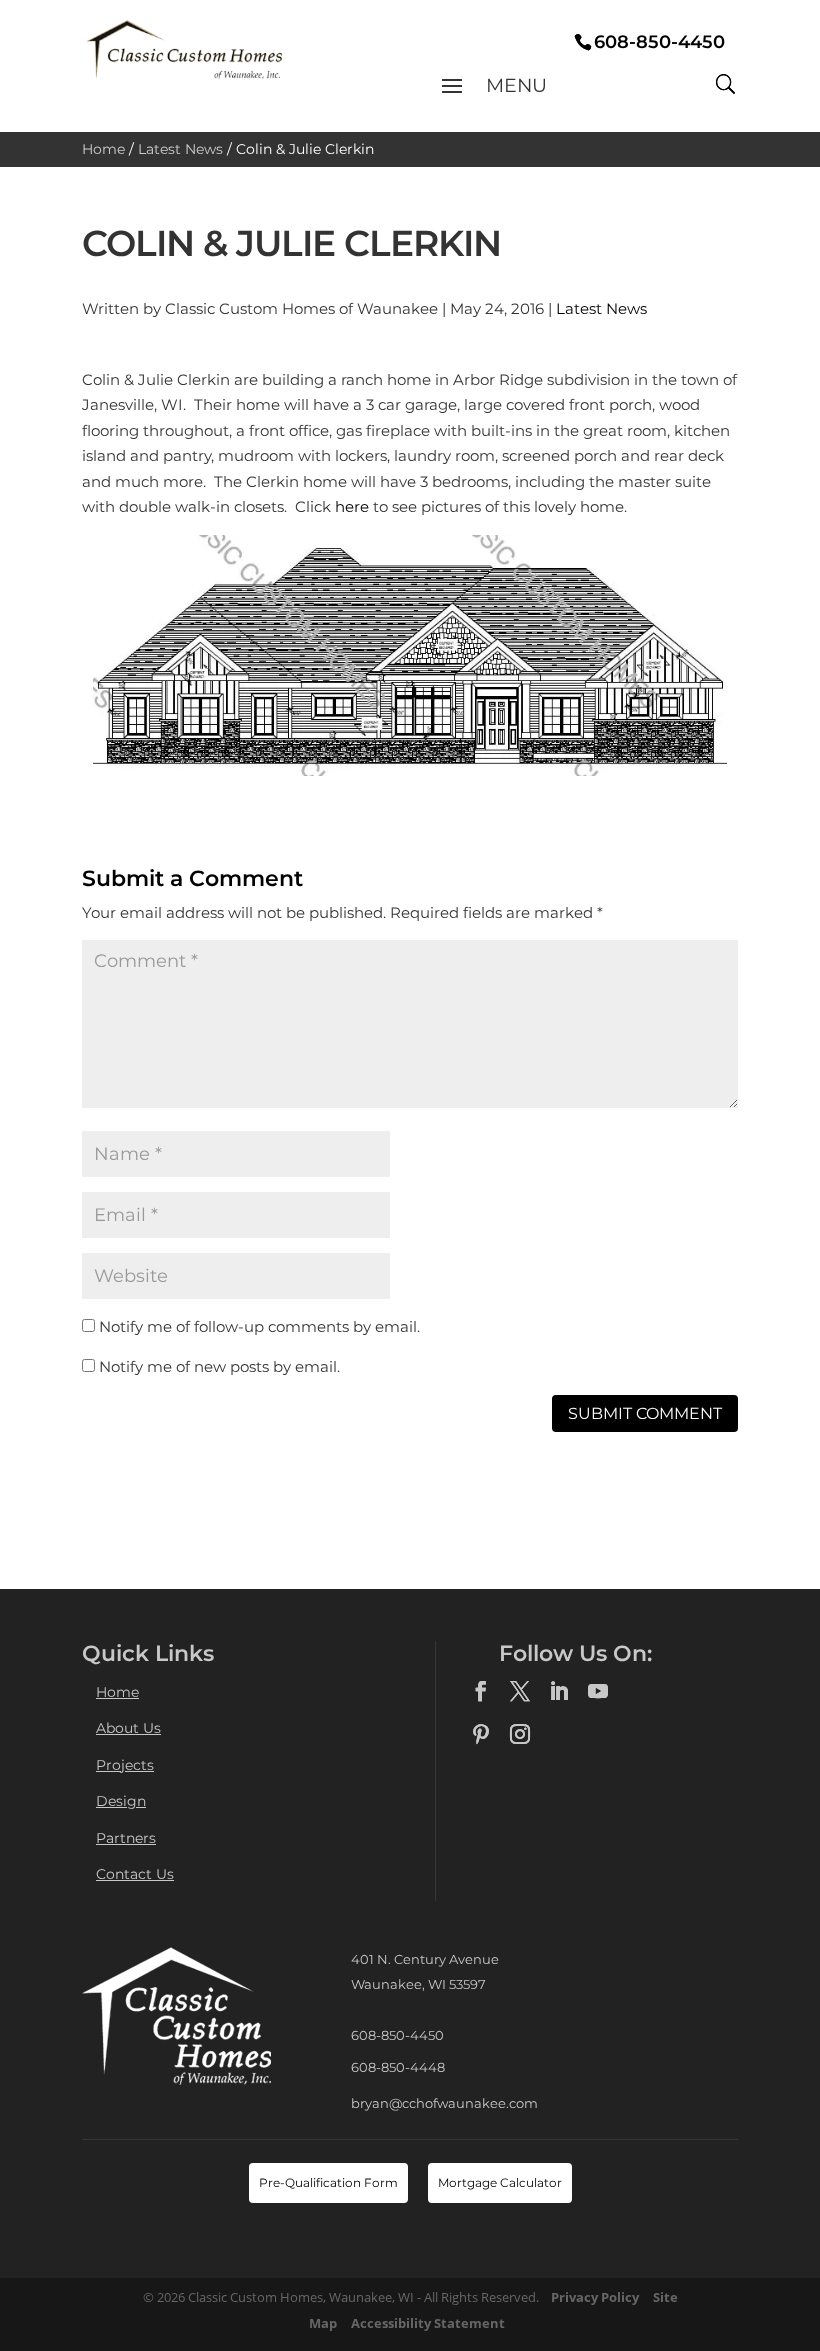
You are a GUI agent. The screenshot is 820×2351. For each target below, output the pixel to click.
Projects (125, 1765)
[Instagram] (520, 1735)
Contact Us (135, 1874)
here (352, 506)
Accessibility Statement (428, 2323)
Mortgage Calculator (500, 2182)
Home (103, 149)
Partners (126, 1838)
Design (121, 1801)
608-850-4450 (397, 2035)
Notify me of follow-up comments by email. (259, 1326)
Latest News (180, 149)
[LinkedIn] (559, 1692)
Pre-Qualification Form (328, 2182)
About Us (128, 1728)
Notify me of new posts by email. (219, 1366)
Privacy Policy (595, 2297)
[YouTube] (598, 1692)
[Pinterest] (481, 1735)
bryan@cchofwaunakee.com (444, 2103)
